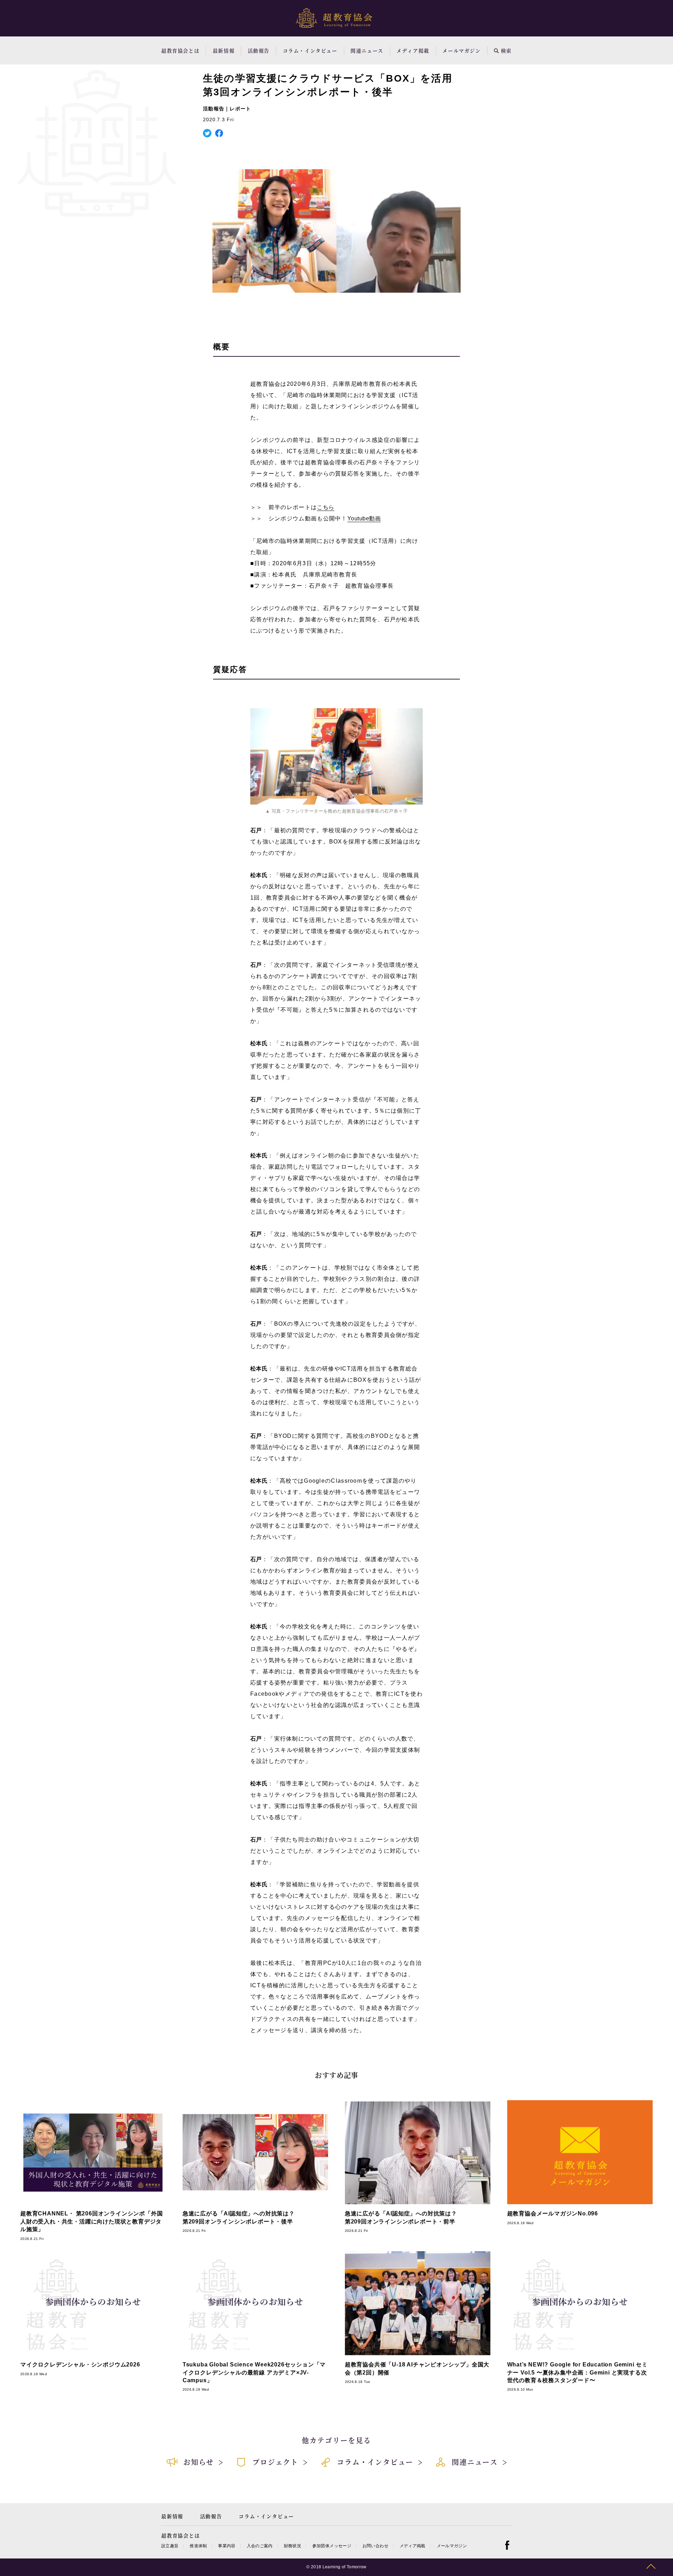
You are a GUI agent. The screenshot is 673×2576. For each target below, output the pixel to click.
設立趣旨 (170, 2546)
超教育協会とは (180, 50)
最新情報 (224, 50)
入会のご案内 (260, 2546)
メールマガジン (461, 50)
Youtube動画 (364, 518)
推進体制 (198, 2546)
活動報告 (259, 50)
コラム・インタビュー (310, 50)
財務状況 (293, 2546)
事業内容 (227, 2546)
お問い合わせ (375, 2546)
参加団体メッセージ (332, 2546)
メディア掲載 (413, 50)
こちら (325, 507)
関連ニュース (367, 50)
